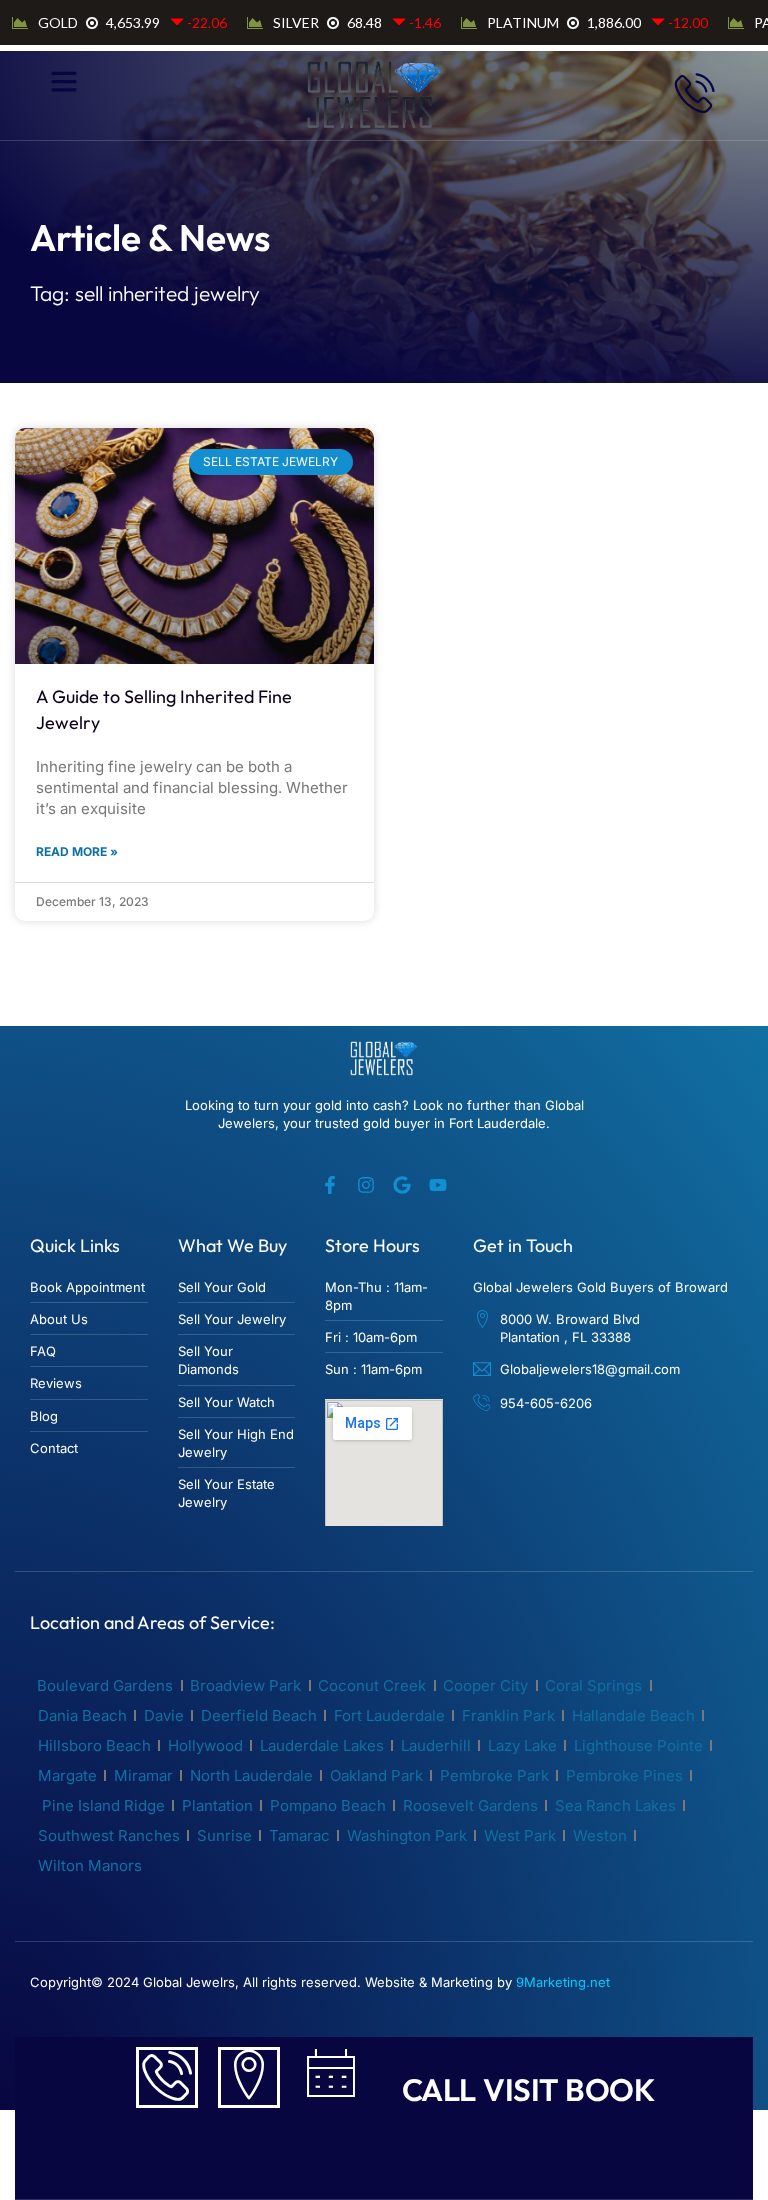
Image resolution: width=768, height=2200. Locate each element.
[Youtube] (438, 1185)
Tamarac (299, 1835)
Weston (600, 1835)
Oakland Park (376, 1775)
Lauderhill (436, 1745)
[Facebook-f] (330, 1185)
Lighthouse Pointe (638, 1745)
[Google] (402, 1185)
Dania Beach (82, 1715)
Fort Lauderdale (389, 1715)
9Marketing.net (563, 1982)
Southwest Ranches (109, 1835)
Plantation (217, 1805)
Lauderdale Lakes (322, 1745)
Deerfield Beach (259, 1715)
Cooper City (485, 1685)
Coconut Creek (372, 1685)
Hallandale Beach (633, 1715)
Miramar (143, 1775)
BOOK (609, 2089)
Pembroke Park (494, 1775)
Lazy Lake (522, 1745)
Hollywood (205, 1745)
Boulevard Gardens (105, 1685)
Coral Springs (593, 1685)
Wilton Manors (90, 1865)
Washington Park (407, 1835)
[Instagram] (366, 1185)
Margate (67, 1775)
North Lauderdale (251, 1775)
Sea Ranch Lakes (615, 1805)
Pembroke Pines (624, 1775)
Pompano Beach (328, 1805)
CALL (439, 2089)
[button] (63, 81)
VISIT (521, 2089)
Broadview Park (245, 1685)
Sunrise (224, 1835)
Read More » (77, 851)
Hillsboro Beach (94, 1745)
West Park (520, 1835)
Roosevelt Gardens (470, 1805)
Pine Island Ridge (101, 1805)
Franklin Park (508, 1715)
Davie (164, 1715)
